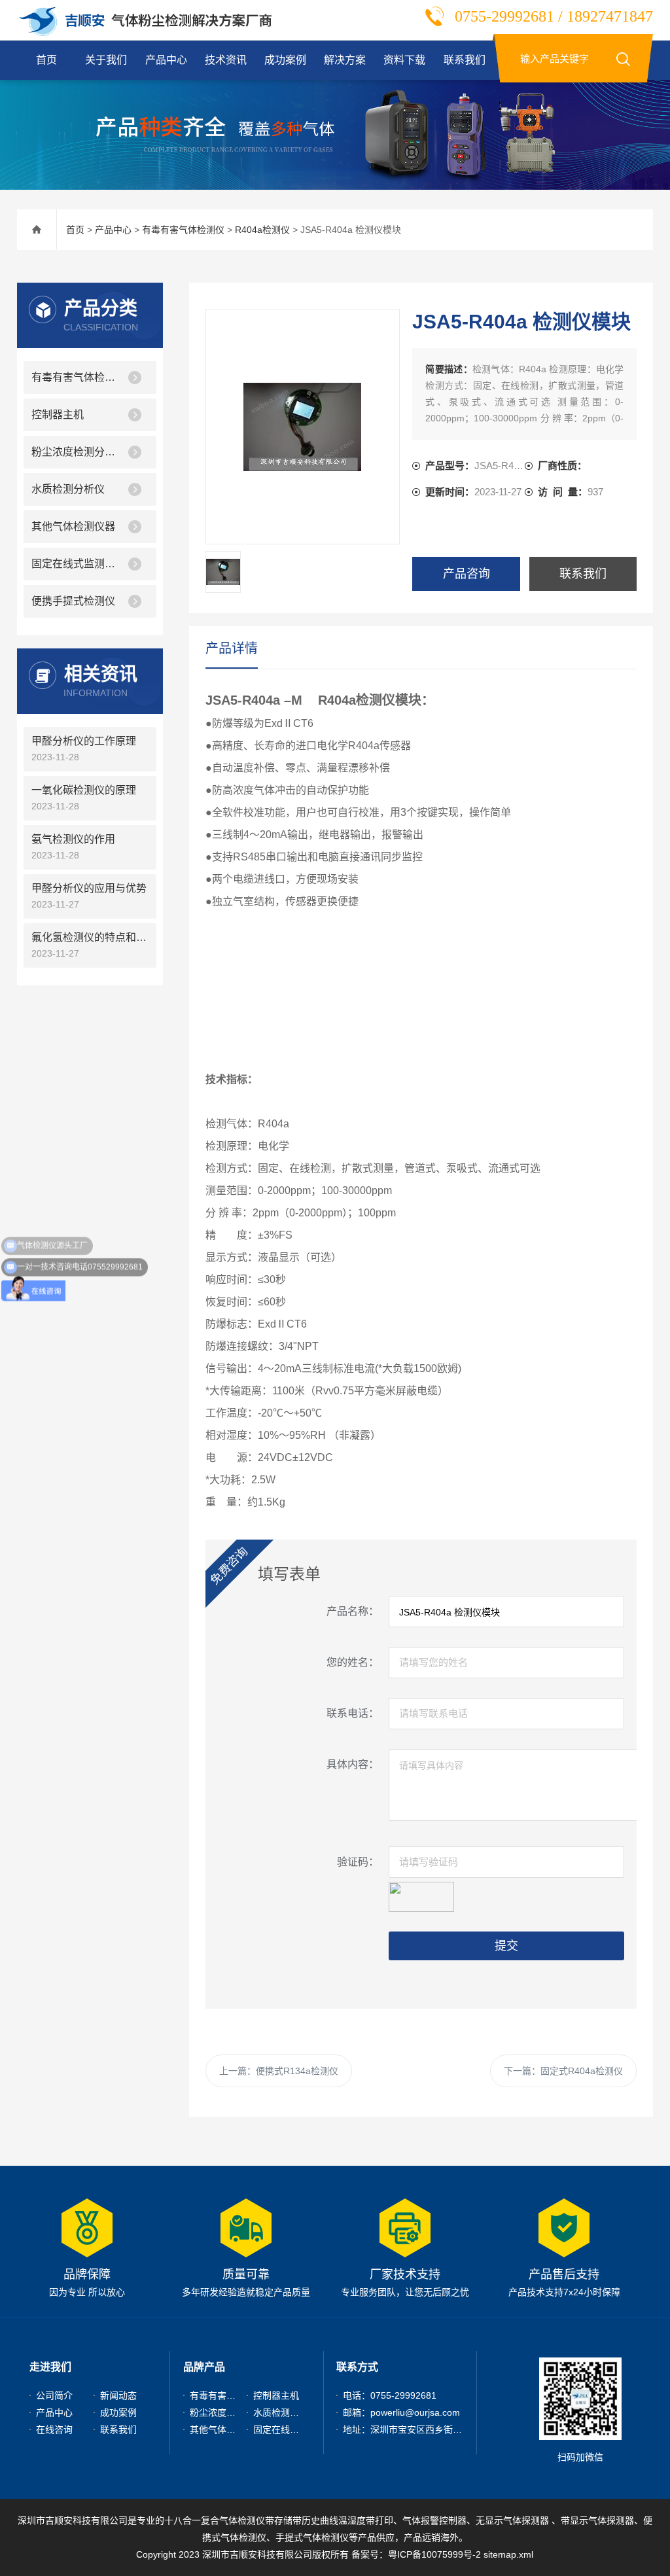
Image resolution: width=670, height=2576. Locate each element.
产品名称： (353, 1611)
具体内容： (353, 1764)
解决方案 (345, 60)
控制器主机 (58, 415)
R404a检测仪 (262, 230)
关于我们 (106, 60)
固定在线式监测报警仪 (77, 564)
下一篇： (563, 2071)
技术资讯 (226, 60)
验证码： (358, 1862)
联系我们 (465, 60)
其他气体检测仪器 (73, 526)
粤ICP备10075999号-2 (434, 2554)
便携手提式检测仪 (73, 601)
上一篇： (279, 2071)
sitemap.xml (508, 2554)
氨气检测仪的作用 (73, 839)
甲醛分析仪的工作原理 (84, 741)
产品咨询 (467, 574)
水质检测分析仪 (68, 489)
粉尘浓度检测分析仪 (77, 452)
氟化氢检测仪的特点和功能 (90, 937)
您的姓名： (353, 1662)
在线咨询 (54, 2429)
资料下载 (404, 60)
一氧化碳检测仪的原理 (84, 790)
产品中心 (166, 60)
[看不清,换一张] (421, 1895)
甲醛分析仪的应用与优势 (89, 888)
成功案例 (285, 60)
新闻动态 (118, 2395)
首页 (46, 60)
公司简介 (54, 2395)
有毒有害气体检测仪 (183, 230)
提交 (506, 1946)
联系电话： (353, 1713)
